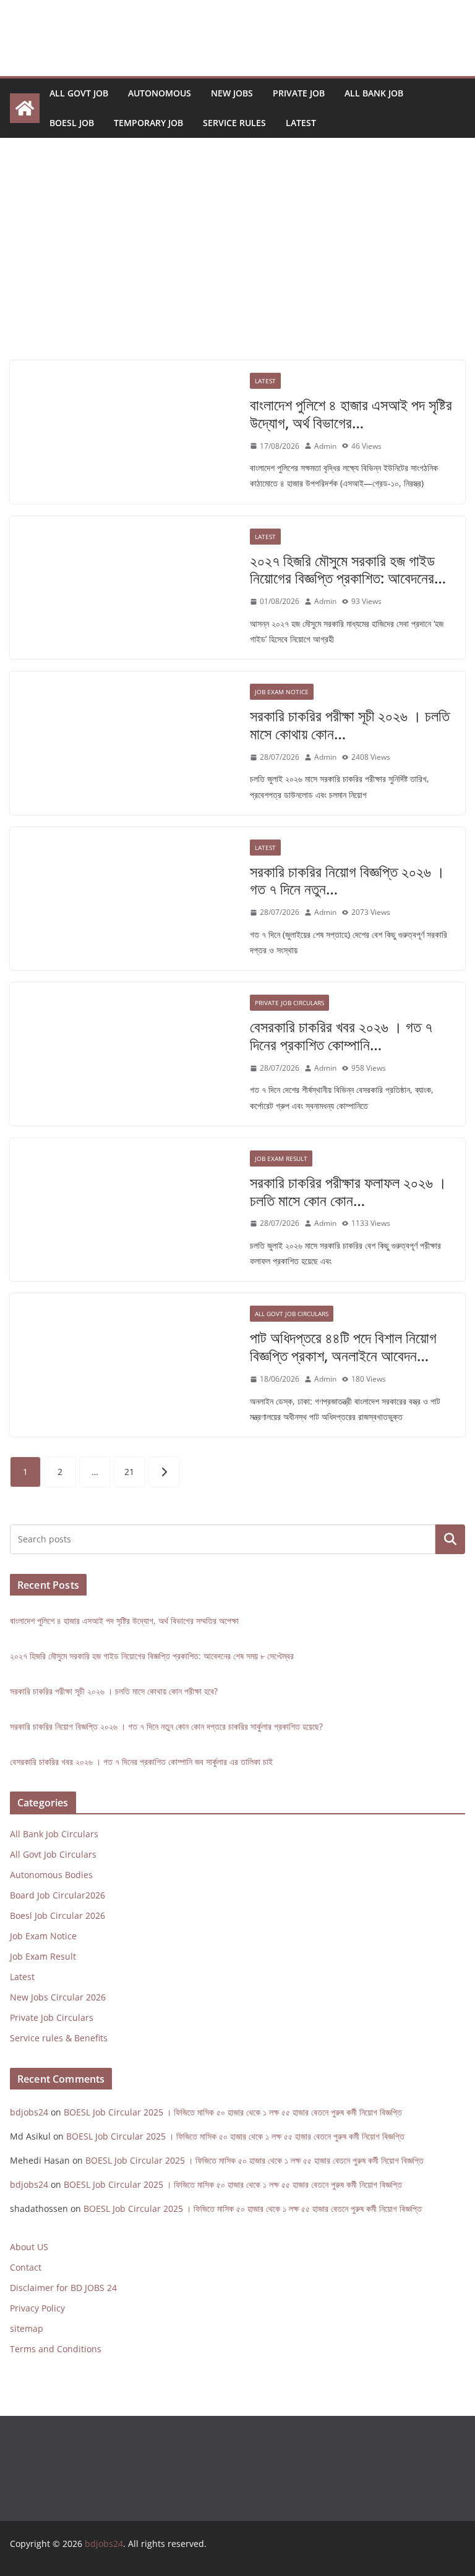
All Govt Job (79, 93)
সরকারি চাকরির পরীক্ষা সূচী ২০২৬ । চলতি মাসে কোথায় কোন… (350, 725)
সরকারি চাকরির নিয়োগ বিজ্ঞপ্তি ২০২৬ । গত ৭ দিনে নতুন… (347, 880)
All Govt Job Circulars (292, 1314)
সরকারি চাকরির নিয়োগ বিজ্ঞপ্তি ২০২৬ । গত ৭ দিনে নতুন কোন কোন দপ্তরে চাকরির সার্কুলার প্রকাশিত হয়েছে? (166, 1726)
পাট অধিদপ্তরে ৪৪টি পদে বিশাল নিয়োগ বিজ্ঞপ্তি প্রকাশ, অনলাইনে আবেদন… (343, 1346)
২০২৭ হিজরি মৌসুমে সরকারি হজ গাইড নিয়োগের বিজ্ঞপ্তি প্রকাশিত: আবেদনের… (348, 569)
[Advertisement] (237, 268)
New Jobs (232, 93)
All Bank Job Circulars (54, 1834)
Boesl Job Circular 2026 (58, 1915)
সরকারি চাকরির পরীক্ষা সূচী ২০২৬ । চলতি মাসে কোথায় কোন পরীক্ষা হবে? (114, 1691)
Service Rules (234, 123)
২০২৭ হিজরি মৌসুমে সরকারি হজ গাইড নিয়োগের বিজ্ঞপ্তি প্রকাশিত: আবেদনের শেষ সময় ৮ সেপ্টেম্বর (152, 1656)
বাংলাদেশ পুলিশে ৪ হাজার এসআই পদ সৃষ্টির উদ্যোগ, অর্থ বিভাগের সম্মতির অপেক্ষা (124, 1621)
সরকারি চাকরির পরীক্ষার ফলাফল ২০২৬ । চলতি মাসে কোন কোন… (348, 1191)
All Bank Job (374, 93)
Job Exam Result (281, 1158)
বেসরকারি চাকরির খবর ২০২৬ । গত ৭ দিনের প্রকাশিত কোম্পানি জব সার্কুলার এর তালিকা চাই (141, 1762)
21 (129, 1472)
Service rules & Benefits (59, 2038)
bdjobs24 (29, 2112)
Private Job (299, 93)
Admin (325, 446)
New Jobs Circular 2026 (58, 1997)
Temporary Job (148, 123)
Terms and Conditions (56, 2349)
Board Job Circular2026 (58, 1895)
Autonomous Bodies (51, 1875)
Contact (26, 2267)
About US (29, 2247)
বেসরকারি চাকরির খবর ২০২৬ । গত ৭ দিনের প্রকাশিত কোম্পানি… (341, 1035)
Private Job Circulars (289, 1003)
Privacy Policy (37, 2308)
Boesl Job (72, 123)
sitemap (27, 2328)
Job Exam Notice (282, 692)
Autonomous (160, 93)
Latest (301, 123)
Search (450, 1540)
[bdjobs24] (25, 108)
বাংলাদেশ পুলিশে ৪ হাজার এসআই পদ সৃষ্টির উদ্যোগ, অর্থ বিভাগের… (351, 414)
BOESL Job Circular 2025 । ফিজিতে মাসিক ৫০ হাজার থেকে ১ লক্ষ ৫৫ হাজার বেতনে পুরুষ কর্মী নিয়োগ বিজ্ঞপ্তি (233, 2112)
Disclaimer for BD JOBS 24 (63, 2288)
